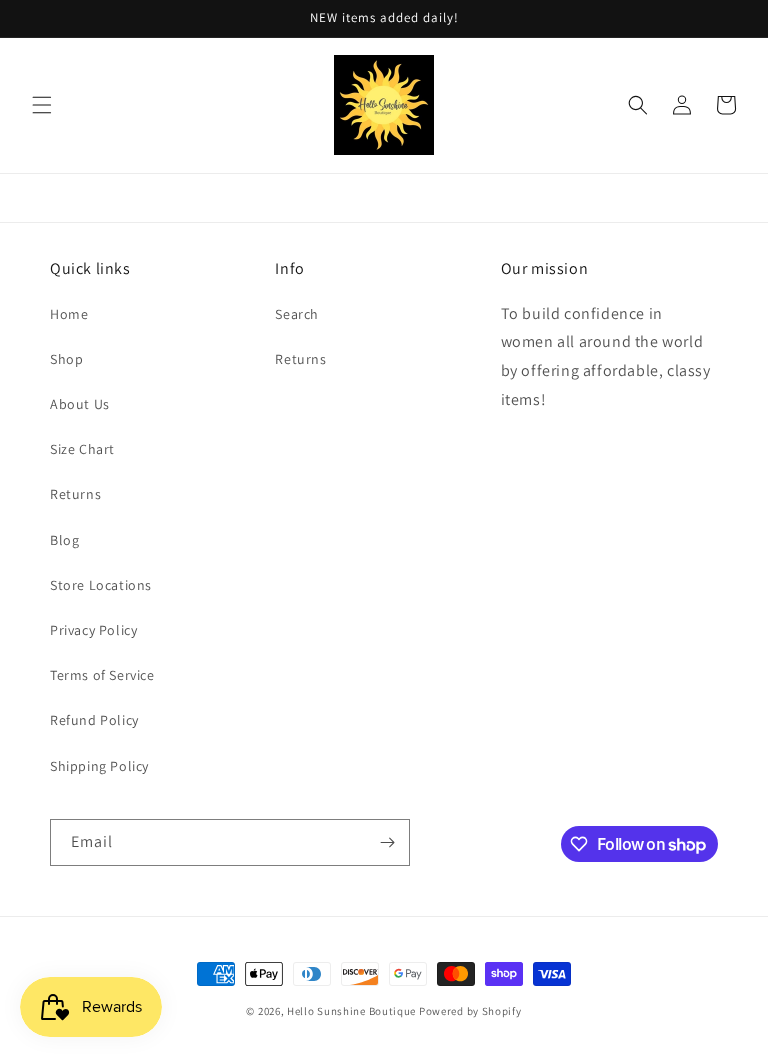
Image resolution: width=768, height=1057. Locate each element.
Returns (75, 494)
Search (297, 314)
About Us (80, 404)
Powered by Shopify (470, 1011)
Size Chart (82, 449)
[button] (42, 105)
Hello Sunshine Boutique (353, 1011)
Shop (66, 359)
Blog (64, 540)
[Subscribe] (387, 842)
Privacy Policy (93, 630)
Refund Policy (94, 720)
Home (69, 314)
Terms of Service (102, 675)
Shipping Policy (99, 766)
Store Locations (101, 585)
